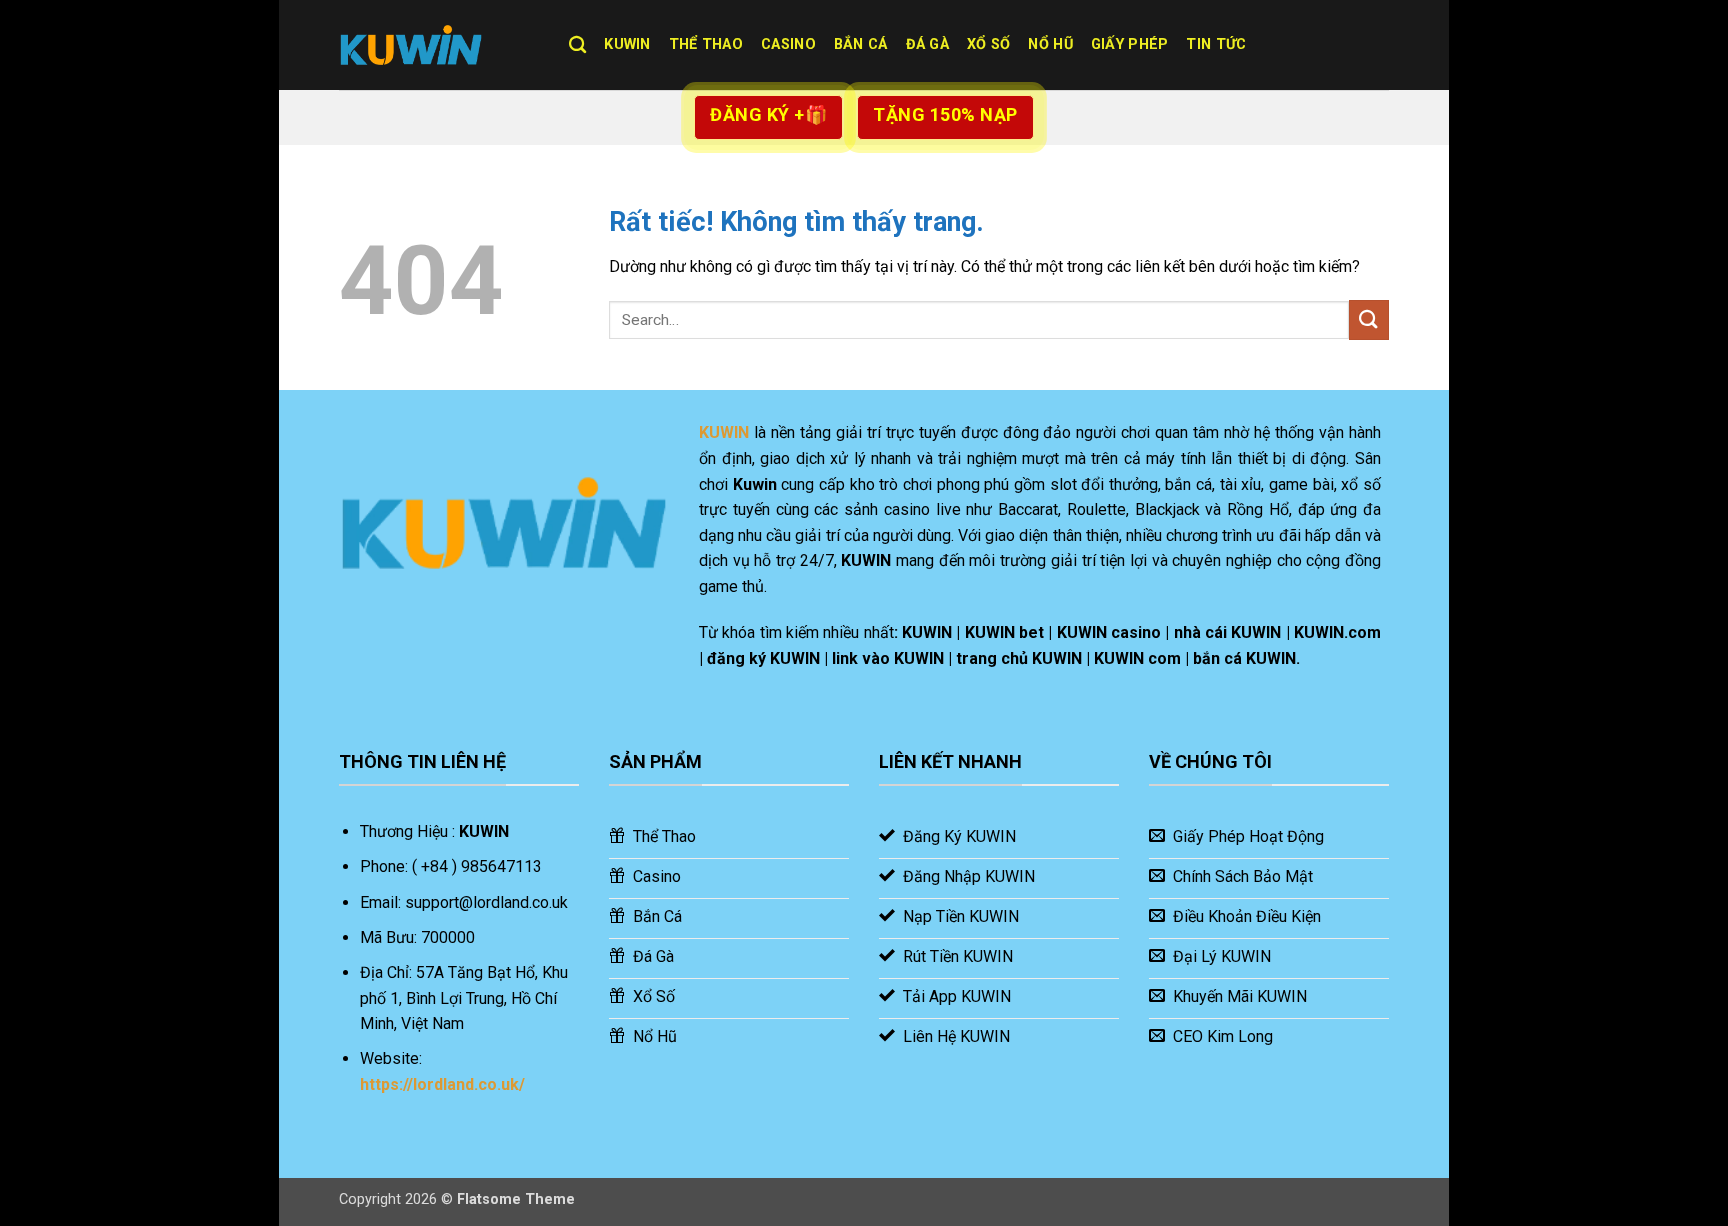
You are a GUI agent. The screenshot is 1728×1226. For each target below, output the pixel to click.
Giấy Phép (1130, 44)
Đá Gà (927, 44)
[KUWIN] (439, 45)
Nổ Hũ (1050, 44)
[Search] (577, 45)
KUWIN (627, 44)
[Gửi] (1369, 319)
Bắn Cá (861, 44)
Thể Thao (706, 44)
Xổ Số (988, 44)
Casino (788, 44)
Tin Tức (1216, 44)
